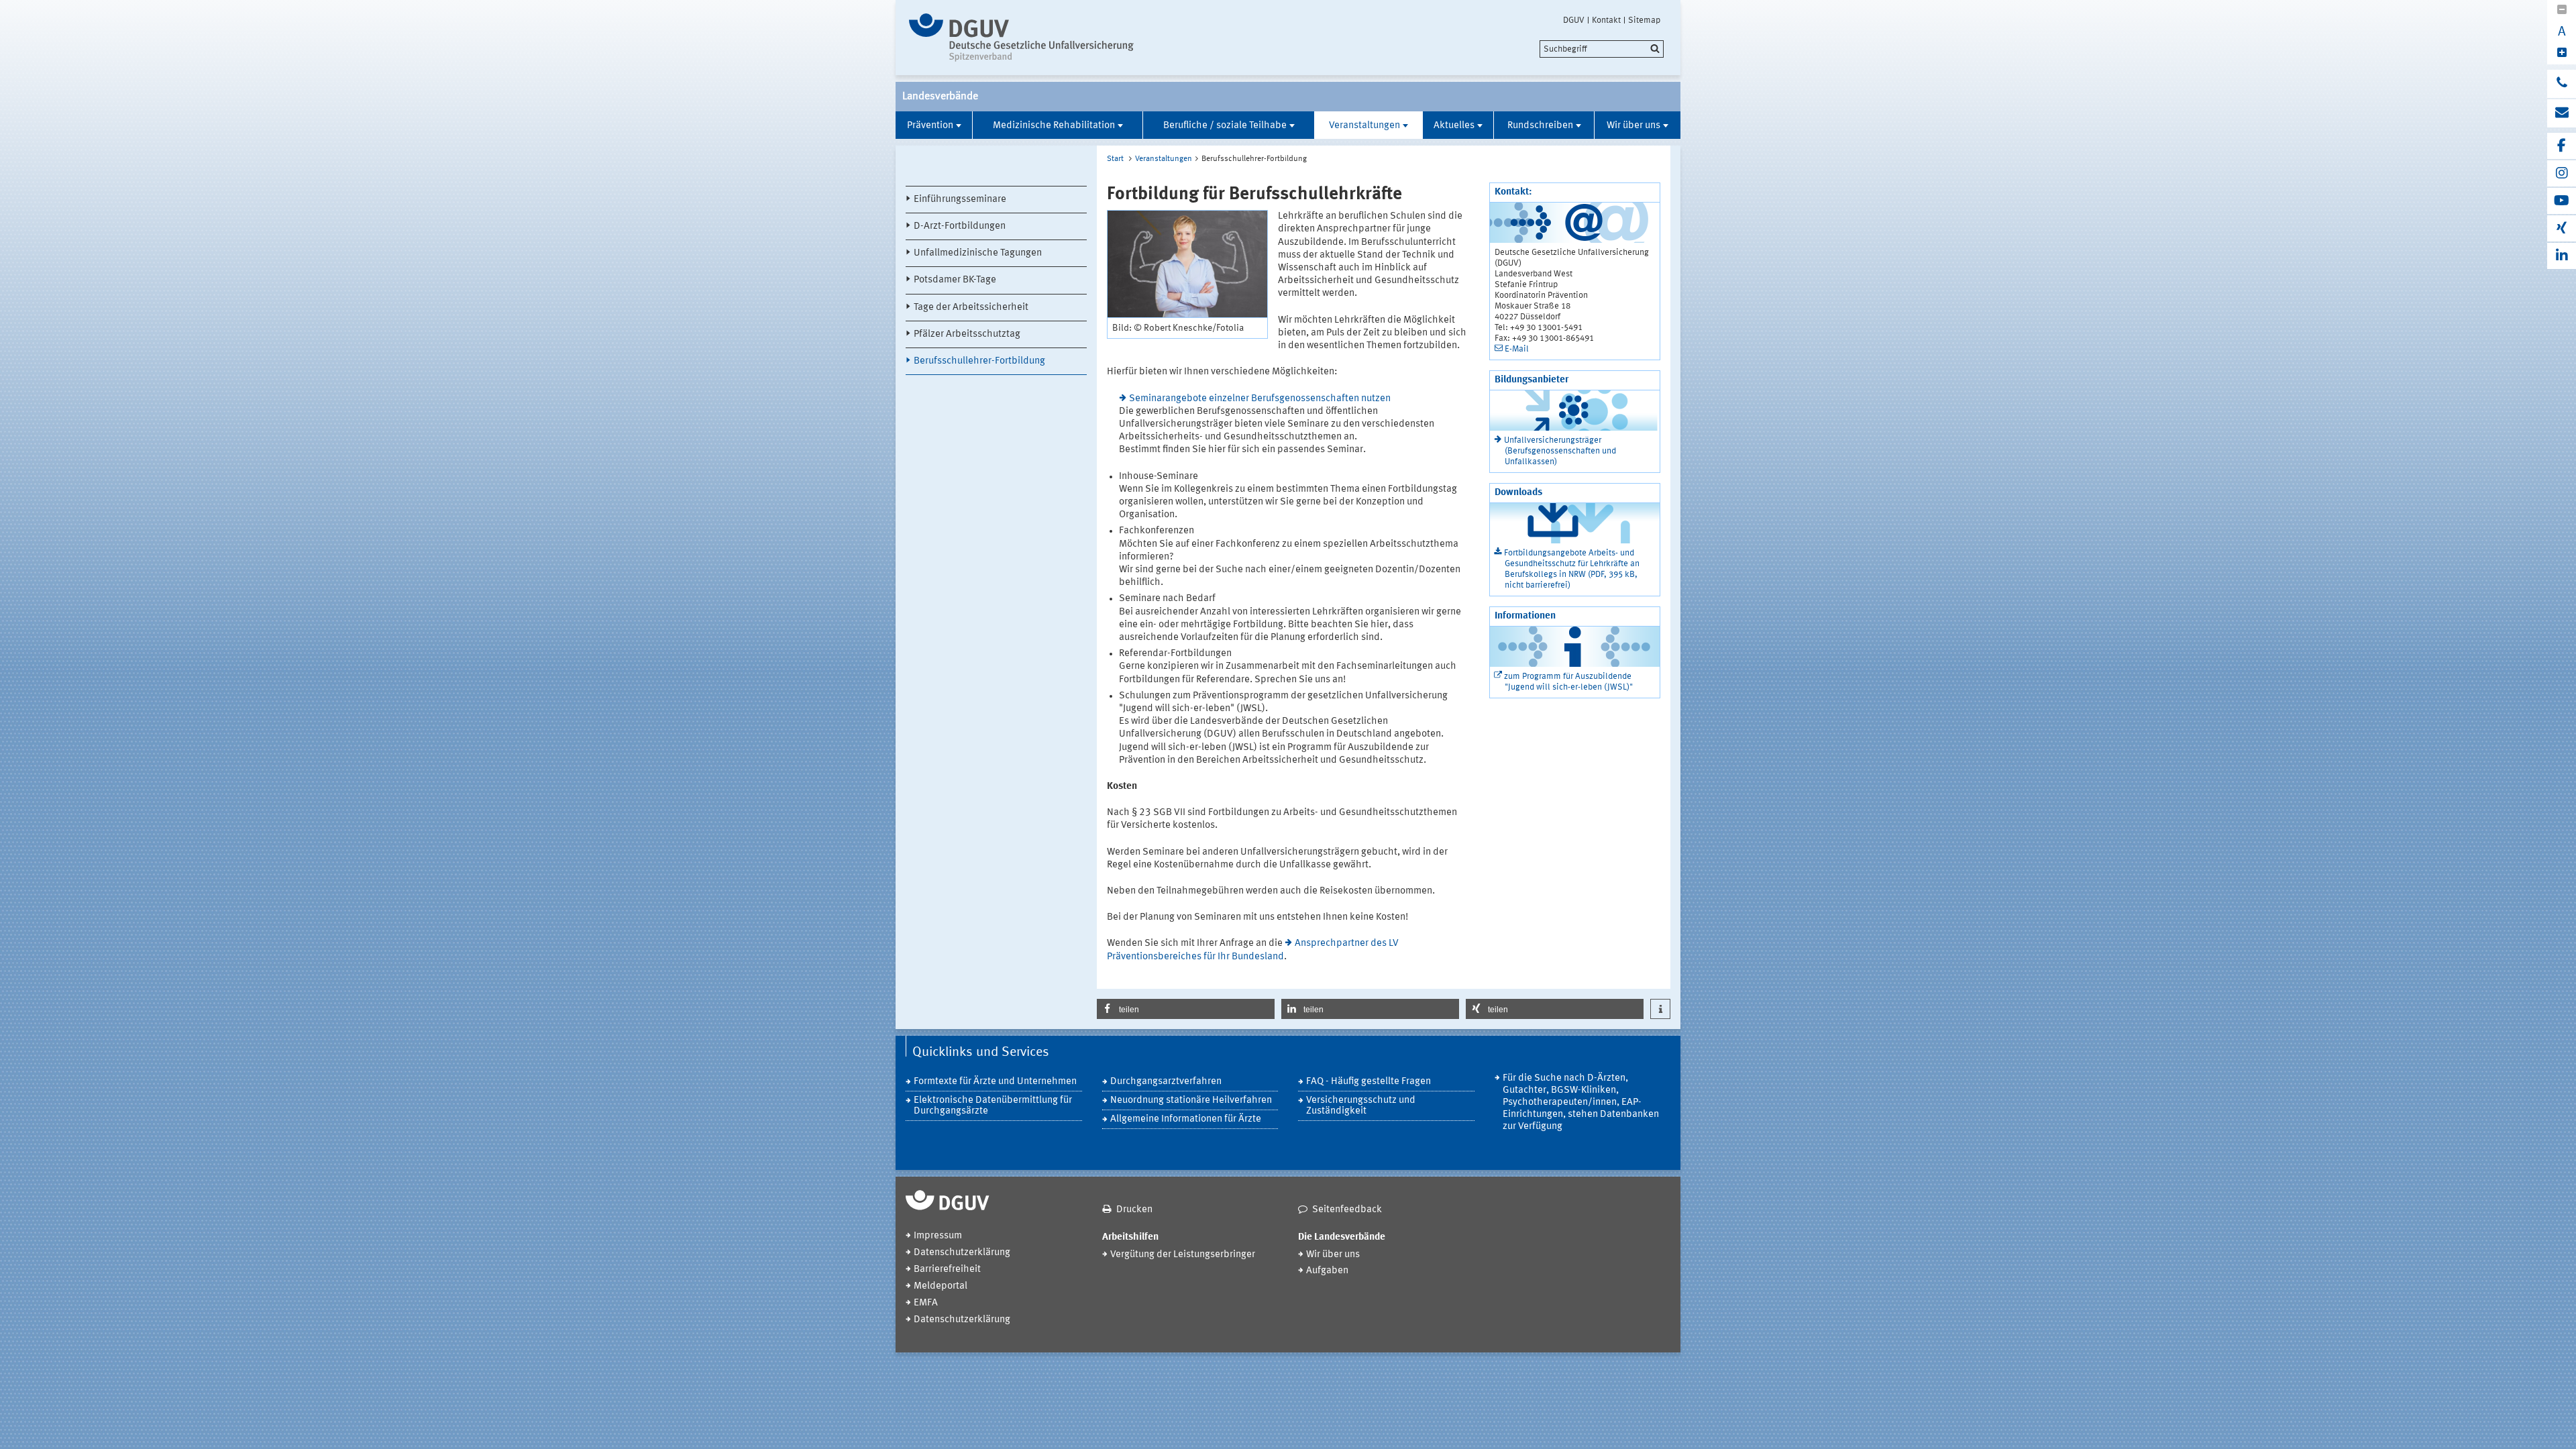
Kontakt (1606, 20)
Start (1115, 159)
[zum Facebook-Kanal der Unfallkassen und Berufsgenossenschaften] (2562, 146)
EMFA (926, 1303)
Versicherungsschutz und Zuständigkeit (1361, 1106)
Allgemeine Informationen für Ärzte (1186, 1119)
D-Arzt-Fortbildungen (960, 226)
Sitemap (1644, 20)
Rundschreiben (1540, 126)
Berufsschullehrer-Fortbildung (979, 361)
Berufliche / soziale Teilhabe (1225, 126)
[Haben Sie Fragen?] (2562, 84)
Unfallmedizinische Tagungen (978, 253)
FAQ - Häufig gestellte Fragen (1368, 1082)
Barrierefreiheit (947, 1270)
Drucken (1134, 1210)
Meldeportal (941, 1286)
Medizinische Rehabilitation (1054, 126)
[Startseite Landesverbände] (1021, 38)
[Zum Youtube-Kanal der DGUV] (2562, 201)
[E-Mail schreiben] (2562, 113)
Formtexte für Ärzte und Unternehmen (995, 1082)
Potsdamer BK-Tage (955, 280)
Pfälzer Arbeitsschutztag (967, 334)
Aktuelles (1454, 126)
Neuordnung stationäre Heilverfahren (1191, 1101)
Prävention (930, 126)
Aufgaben (1327, 1271)
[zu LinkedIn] (2562, 256)
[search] (1602, 49)
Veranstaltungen (1364, 126)
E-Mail (1517, 349)
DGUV (1574, 20)
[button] (1186, 1009)
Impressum (938, 1236)
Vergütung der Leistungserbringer (1183, 1255)
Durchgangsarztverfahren (1166, 1082)
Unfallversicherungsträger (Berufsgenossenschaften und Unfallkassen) (1560, 451)
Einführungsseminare (960, 200)
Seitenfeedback (1347, 1210)
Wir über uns (1633, 126)
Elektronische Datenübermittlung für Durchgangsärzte (993, 1106)
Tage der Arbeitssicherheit (971, 308)
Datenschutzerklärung (962, 1253)
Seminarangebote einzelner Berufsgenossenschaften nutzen (1260, 399)
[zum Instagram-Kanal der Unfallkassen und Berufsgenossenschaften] (2562, 173)
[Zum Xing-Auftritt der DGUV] (2562, 228)
